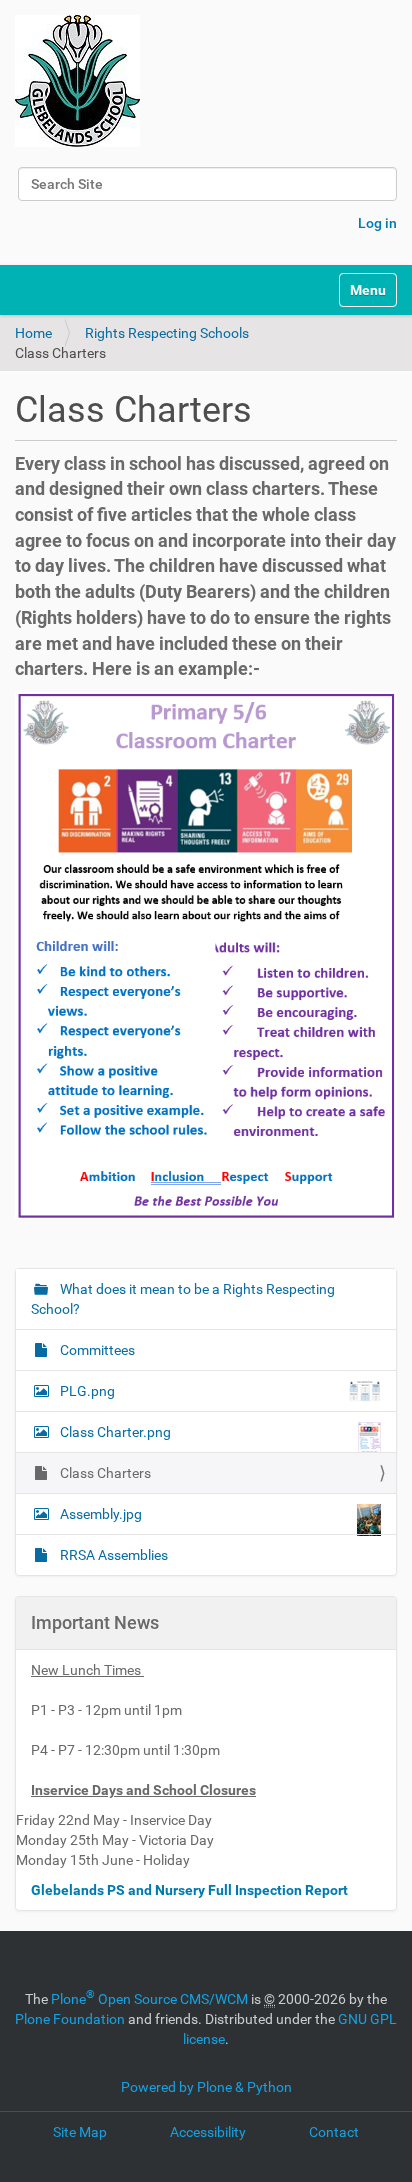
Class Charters (104, 1473)
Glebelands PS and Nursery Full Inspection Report (191, 1890)
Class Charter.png (115, 1432)
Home (33, 333)
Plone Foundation (70, 2019)
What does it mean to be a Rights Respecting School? (183, 1299)
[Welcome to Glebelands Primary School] (77, 81)
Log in (377, 223)
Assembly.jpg (101, 1514)
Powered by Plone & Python (206, 2087)
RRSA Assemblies (112, 1555)
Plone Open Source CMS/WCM (149, 1999)
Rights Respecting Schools (167, 333)
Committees (96, 1350)
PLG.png (87, 1391)
